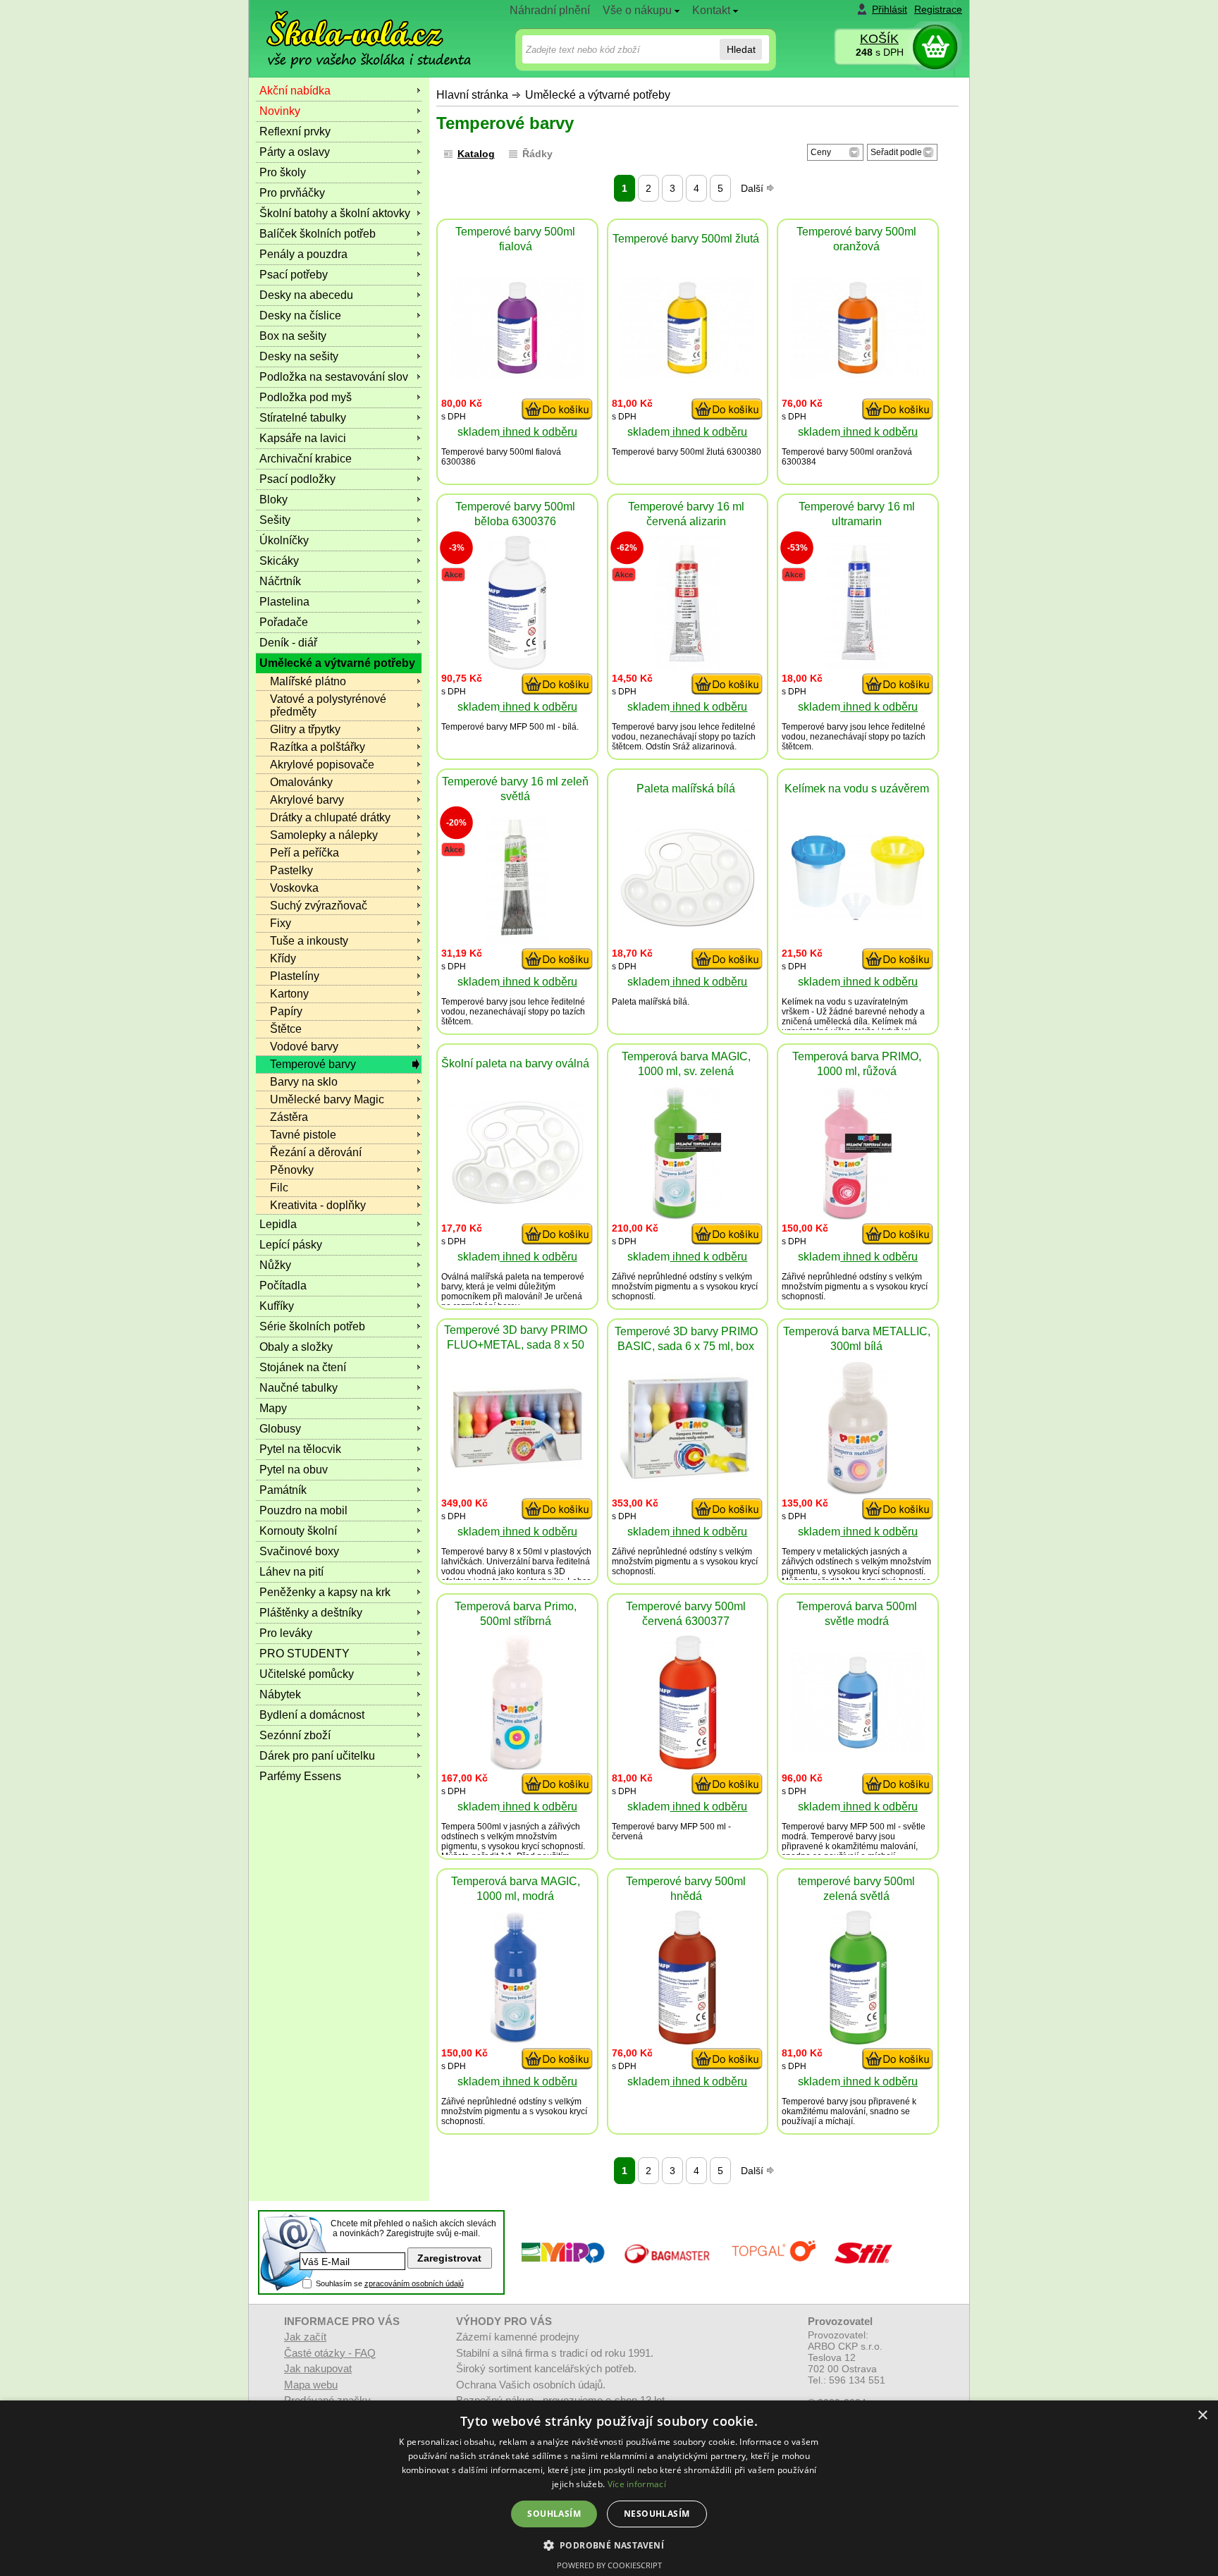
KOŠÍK (879, 39)
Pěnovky (292, 1170)
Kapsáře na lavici (303, 438)
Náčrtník (280, 581)
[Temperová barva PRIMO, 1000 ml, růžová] (858, 1216)
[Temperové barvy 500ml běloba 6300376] (517, 666)
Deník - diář (288, 643)
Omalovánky (301, 782)
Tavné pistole (303, 1135)
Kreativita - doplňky (318, 1205)
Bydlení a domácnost (312, 1715)
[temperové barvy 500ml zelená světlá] (858, 2041)
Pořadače (284, 622)
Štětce (286, 1029)
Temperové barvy (313, 1064)
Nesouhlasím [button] (657, 2514)
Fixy (281, 923)
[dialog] (609, 2488)
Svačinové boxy (299, 1551)
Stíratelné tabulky (303, 418)
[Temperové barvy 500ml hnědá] (687, 2041)
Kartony (289, 994)
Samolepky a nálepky (324, 835)
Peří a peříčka (304, 853)
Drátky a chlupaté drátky (330, 817)
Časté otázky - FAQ (330, 2353)
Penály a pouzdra (303, 254)
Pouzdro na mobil (303, 1510)
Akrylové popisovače (322, 765)
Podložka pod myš (306, 397)
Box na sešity (293, 336)
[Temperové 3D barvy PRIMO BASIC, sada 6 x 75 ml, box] (687, 1478)
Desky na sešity (299, 356)
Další (753, 188)
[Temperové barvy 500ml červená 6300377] (688, 1766)
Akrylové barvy (307, 800)
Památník (283, 1490)
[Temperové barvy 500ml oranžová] (858, 374)
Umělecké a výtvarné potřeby (598, 95)
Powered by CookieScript (609, 2565)
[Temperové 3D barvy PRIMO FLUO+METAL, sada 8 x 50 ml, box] (517, 1465)
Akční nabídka (295, 91)
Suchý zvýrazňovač (319, 906)
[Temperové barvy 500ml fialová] (517, 374)
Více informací (637, 2484)
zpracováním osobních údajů (414, 2283)
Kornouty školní (298, 1531)
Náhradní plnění (550, 10)
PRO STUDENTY (304, 1654)
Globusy (280, 1429)
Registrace (938, 9)
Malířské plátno (308, 681)
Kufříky (277, 1306)
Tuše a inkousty (309, 941)
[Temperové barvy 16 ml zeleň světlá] (517, 941)
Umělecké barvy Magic (327, 1099)
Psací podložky (297, 479)
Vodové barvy (304, 1047)
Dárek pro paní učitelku (317, 1756)
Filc (279, 1188)
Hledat (741, 49)
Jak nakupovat (318, 2368)
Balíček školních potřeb (318, 234)
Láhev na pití (291, 1572)
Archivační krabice (306, 459)
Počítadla (283, 1286)
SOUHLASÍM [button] (554, 2514)
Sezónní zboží (295, 1735)
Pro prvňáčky (292, 193)
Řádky (537, 154)
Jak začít (305, 2337)
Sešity (275, 520)
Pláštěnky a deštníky (311, 1613)
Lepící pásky (291, 1245)
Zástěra (289, 1117)
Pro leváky (286, 1633)
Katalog (476, 154)
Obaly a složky (296, 1347)
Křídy (283, 958)
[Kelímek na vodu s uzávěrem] (858, 917)
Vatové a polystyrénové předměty (328, 705)
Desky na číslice (300, 315)
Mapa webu (311, 2385)
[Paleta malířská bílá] (687, 922)
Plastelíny (295, 976)
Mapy (273, 1408)
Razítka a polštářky (318, 747)
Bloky (273, 499)
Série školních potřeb (312, 1326)
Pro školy (283, 172)
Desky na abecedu (306, 295)
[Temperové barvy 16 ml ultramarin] (858, 666)
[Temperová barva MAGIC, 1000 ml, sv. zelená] (688, 1216)
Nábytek (280, 1694)
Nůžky (275, 1265)
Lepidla (278, 1224)
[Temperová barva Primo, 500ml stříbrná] (517, 1766)
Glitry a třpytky (305, 729)
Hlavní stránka (472, 95)
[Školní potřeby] (356, 29)
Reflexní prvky (295, 131)
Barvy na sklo (304, 1082)
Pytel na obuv (294, 1470)
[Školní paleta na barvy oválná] (517, 1201)
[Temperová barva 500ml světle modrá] (858, 1749)
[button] (609, 2545)
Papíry (286, 1011)
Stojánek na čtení (303, 1367)
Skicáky (279, 561)
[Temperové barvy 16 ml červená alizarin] (687, 666)
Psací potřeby (294, 275)
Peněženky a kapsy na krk (325, 1592)
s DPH (880, 52)
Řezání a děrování (316, 1152)
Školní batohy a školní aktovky (335, 213)
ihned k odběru (539, 432)
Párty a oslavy (295, 152)
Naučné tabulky (299, 1388)
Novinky (280, 111)
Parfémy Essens (300, 1776)
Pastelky (291, 870)
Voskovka (294, 888)
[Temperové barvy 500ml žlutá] (687, 374)
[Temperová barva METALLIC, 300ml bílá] (858, 1491)
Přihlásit (890, 9)
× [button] (1202, 2416)
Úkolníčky (284, 540)
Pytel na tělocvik (300, 1449)
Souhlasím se (390, 2283)
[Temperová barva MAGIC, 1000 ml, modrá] (517, 2041)
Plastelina (284, 602)
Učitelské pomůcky (307, 1674)
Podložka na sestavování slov (334, 377)
